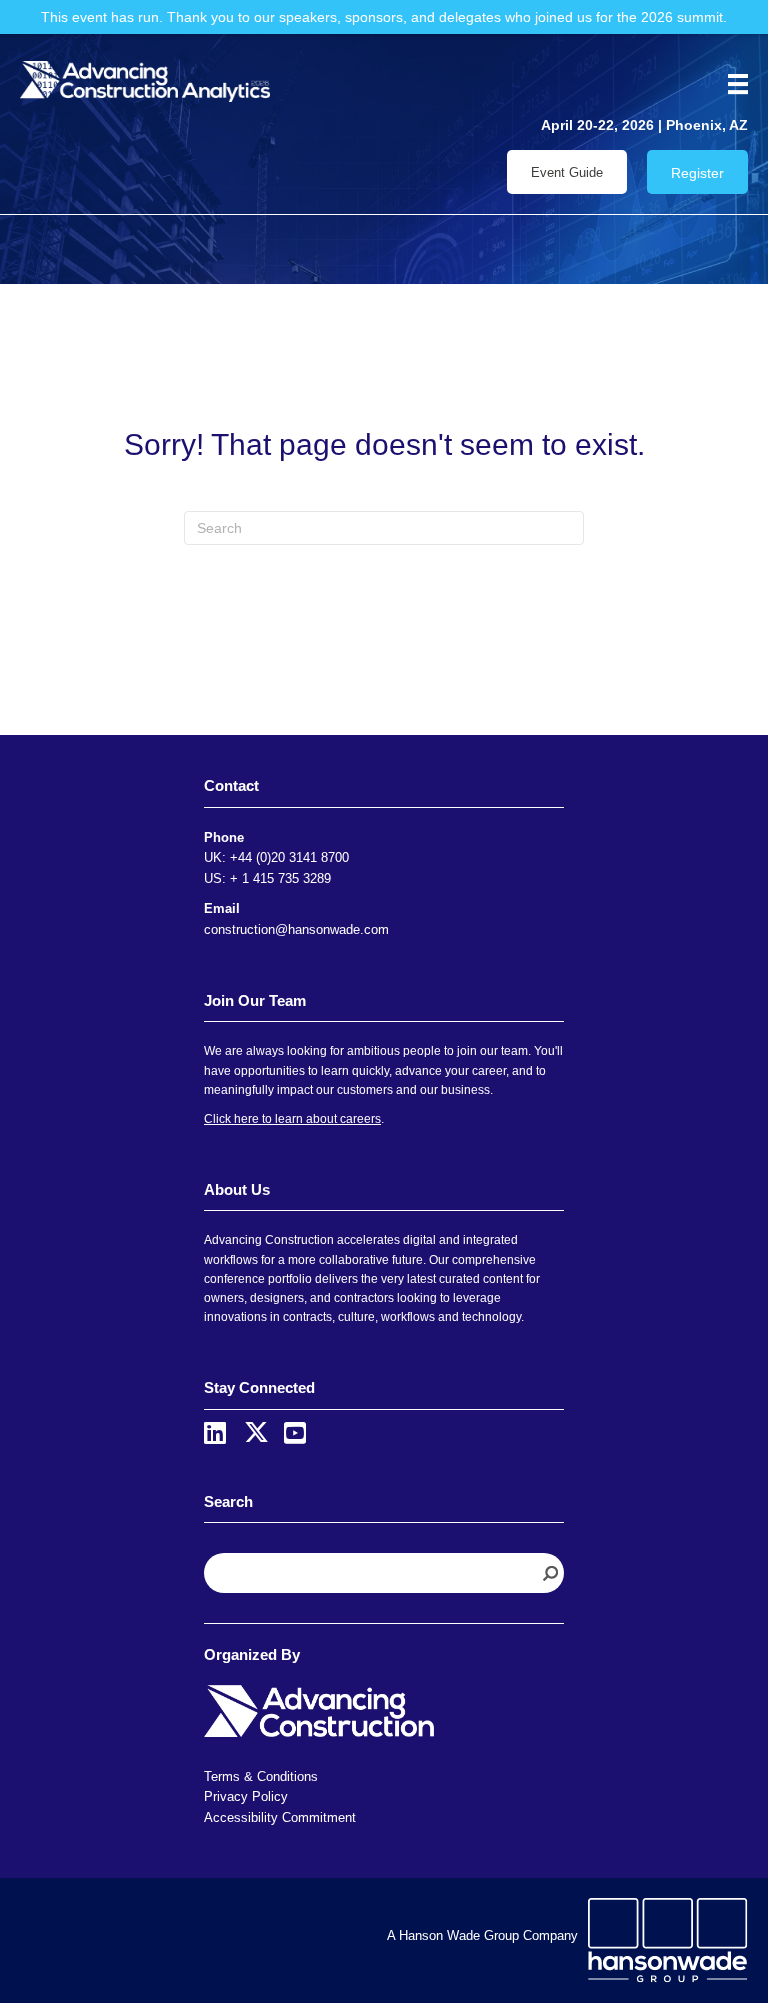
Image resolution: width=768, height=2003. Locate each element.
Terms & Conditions (261, 1776)
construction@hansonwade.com (296, 929)
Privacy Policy (246, 1796)
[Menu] (731, 84)
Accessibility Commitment (280, 1817)
